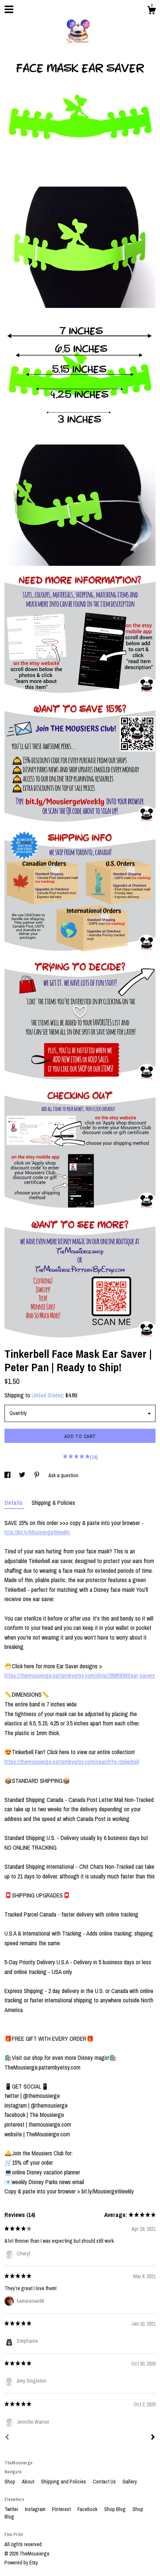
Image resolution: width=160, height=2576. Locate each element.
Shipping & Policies (53, 1503)
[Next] (153, 2438)
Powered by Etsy (21, 2563)
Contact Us (105, 2482)
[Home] (80, 30)
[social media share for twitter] (23, 1475)
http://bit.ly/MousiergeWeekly (37, 1532)
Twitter (12, 2509)
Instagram (36, 2509)
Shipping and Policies (64, 2482)
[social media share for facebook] (8, 1475)
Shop (10, 2482)
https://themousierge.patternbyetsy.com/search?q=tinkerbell (72, 1762)
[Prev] (7, 2438)
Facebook (88, 2509)
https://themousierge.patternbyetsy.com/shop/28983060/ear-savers (80, 1675)
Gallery (130, 2482)
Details (14, 1503)
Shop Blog (116, 2509)
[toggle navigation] (9, 9)
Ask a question (63, 1475)
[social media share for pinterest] (37, 1475)
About (29, 2482)
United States (47, 1395)
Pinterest (62, 2509)
